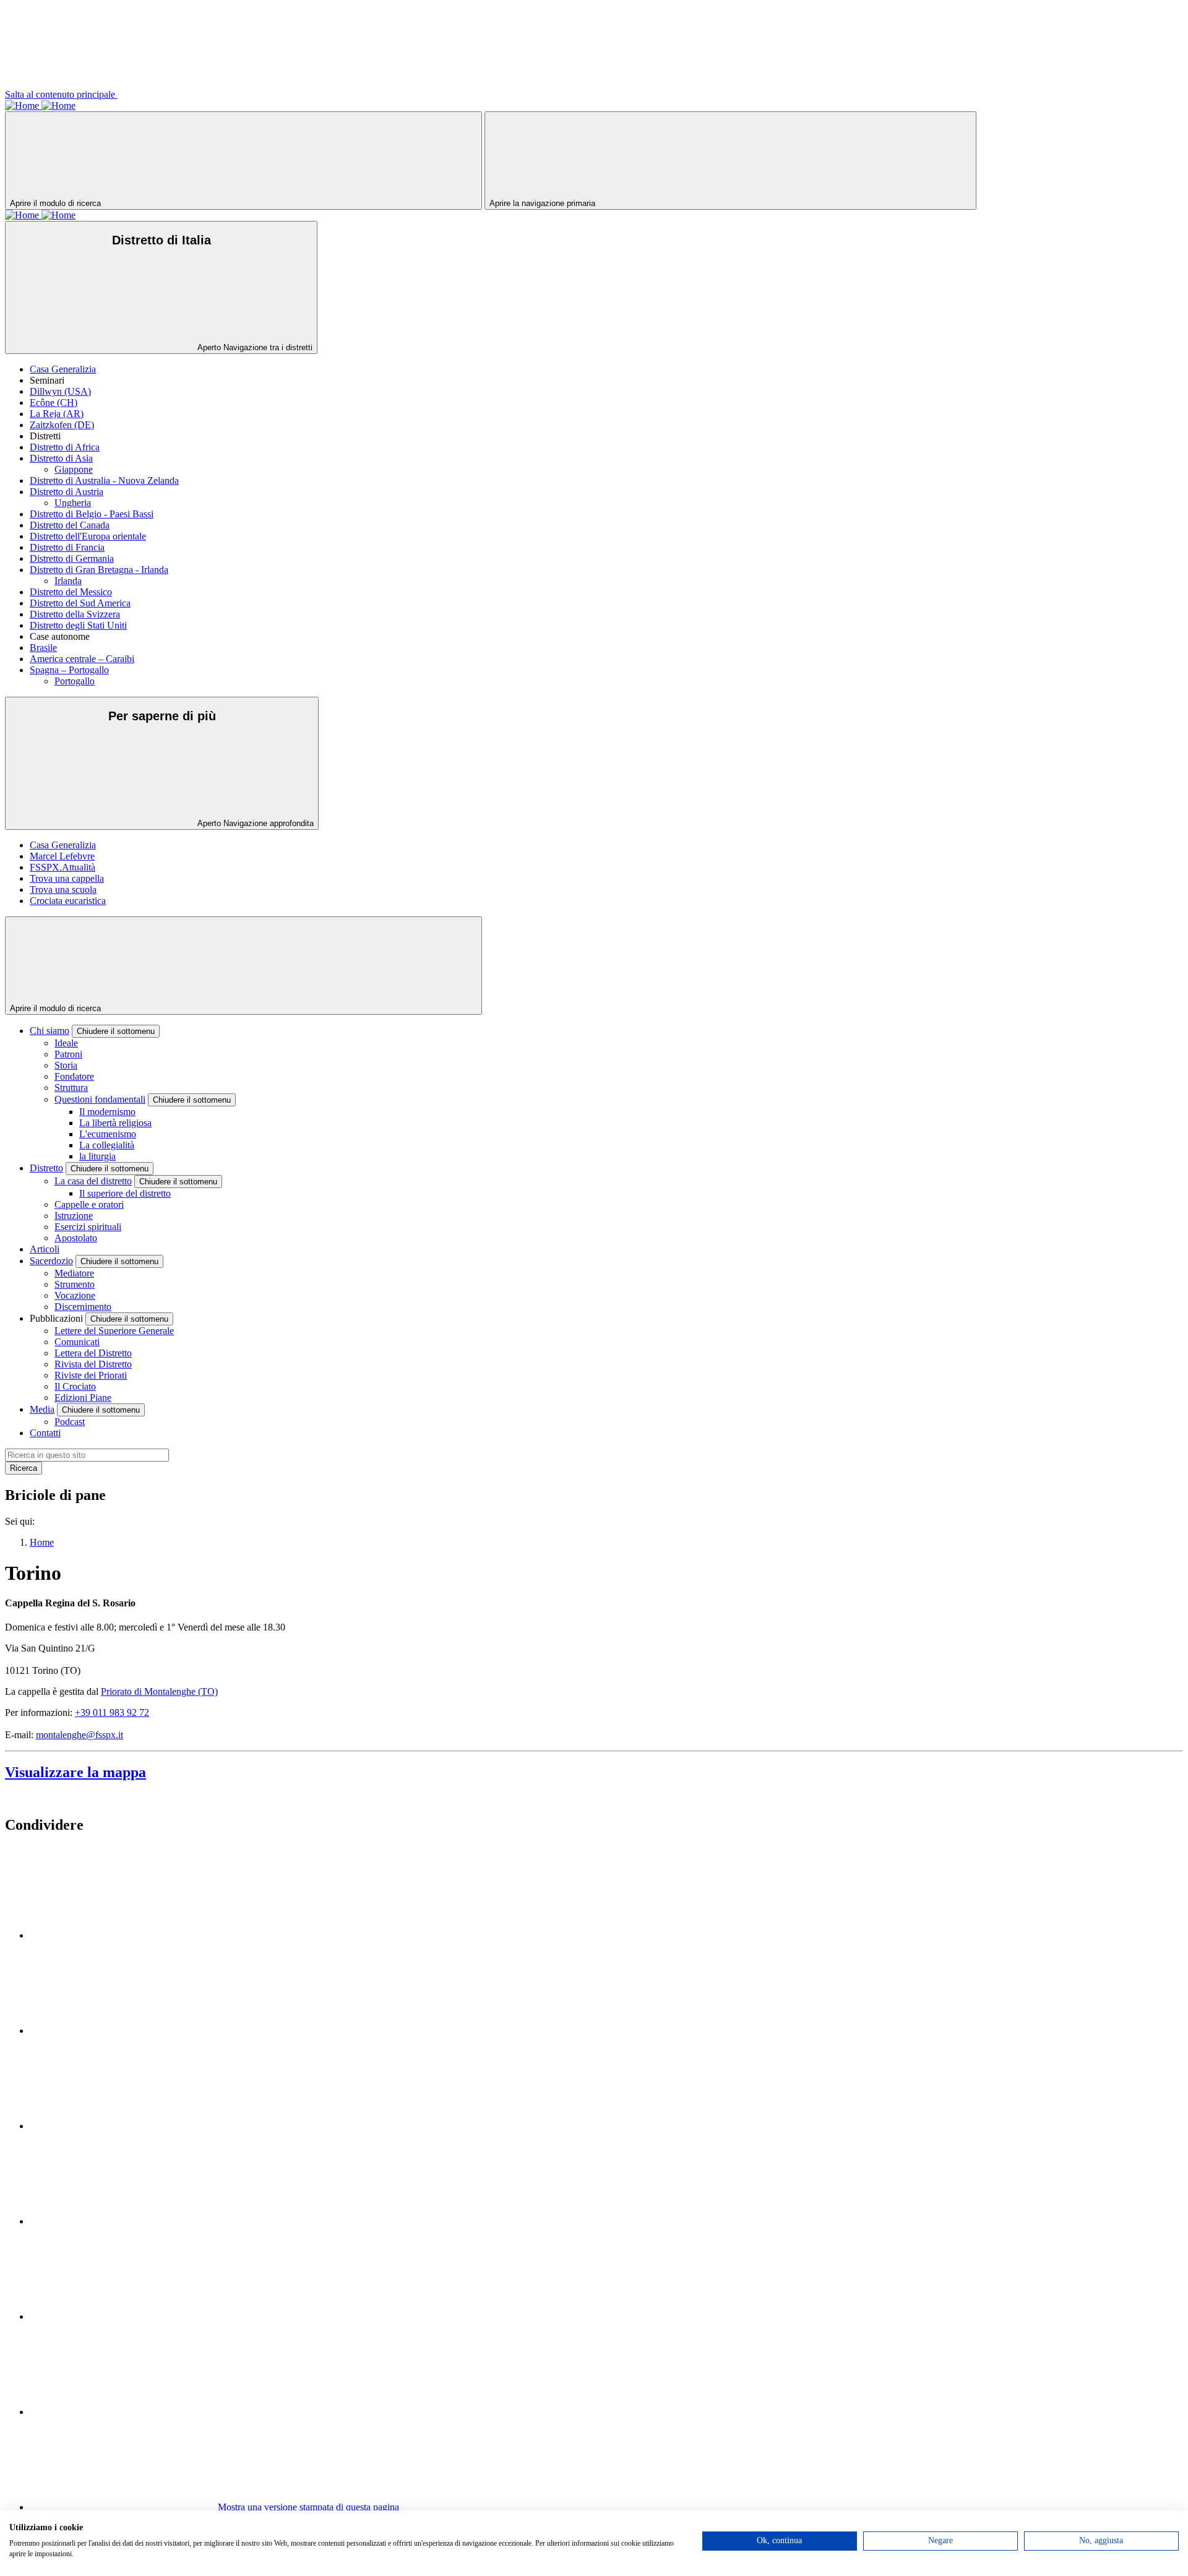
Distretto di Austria (67, 492)
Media (42, 1409)
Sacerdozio (51, 1261)
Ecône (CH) (54, 403)
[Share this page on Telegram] (123, 2412)
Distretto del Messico (71, 592)
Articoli (45, 1249)
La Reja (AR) (57, 414)
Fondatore (74, 1076)
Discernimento (83, 1307)
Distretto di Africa (65, 447)
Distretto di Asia (61, 458)
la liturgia (97, 1156)
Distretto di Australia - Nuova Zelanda (104, 480)
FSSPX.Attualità (62, 867)
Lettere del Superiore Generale (114, 1331)
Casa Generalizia (63, 369)
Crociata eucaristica (68, 901)
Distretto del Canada (70, 525)
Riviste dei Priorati (91, 1375)
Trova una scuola (63, 890)
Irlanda (68, 581)
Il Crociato (75, 1386)
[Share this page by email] (123, 2126)
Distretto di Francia (67, 547)
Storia (66, 1065)
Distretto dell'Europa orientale (88, 536)
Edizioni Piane (83, 1398)
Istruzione (74, 1216)
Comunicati (77, 1342)
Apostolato (76, 1238)
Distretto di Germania (72, 558)
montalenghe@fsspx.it (80, 1735)
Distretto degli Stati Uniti (78, 625)
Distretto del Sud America (80, 603)
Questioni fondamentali (100, 1099)
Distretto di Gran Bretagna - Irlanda (99, 570)
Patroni (68, 1054)
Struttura (71, 1088)
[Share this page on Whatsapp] (123, 2221)
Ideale (66, 1043)
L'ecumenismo (108, 1134)
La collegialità (107, 1145)
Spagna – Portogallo (69, 670)
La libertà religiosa (115, 1123)
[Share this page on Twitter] (123, 1935)
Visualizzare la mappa (75, 1772)
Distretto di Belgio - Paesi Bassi (92, 514)
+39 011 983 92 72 (112, 1712)
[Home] (23, 106)
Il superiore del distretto (125, 1193)
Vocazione (75, 1295)
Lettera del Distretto (93, 1353)
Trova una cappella (67, 878)
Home (42, 1542)
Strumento (75, 1284)
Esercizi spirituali (88, 1227)
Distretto (46, 1168)
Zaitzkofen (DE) (62, 425)
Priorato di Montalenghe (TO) (159, 1691)
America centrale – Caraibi (82, 659)
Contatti (45, 1433)
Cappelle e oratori (89, 1204)
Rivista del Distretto (93, 1364)
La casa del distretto (93, 1181)
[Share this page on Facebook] (123, 2031)
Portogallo (75, 681)
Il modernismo (107, 1112)
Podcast (70, 1422)
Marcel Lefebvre (62, 856)
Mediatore (74, 1273)
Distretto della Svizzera (75, 614)
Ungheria (73, 503)
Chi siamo (49, 1031)
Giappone (74, 469)
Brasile (43, 648)
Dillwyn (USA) (60, 391)
